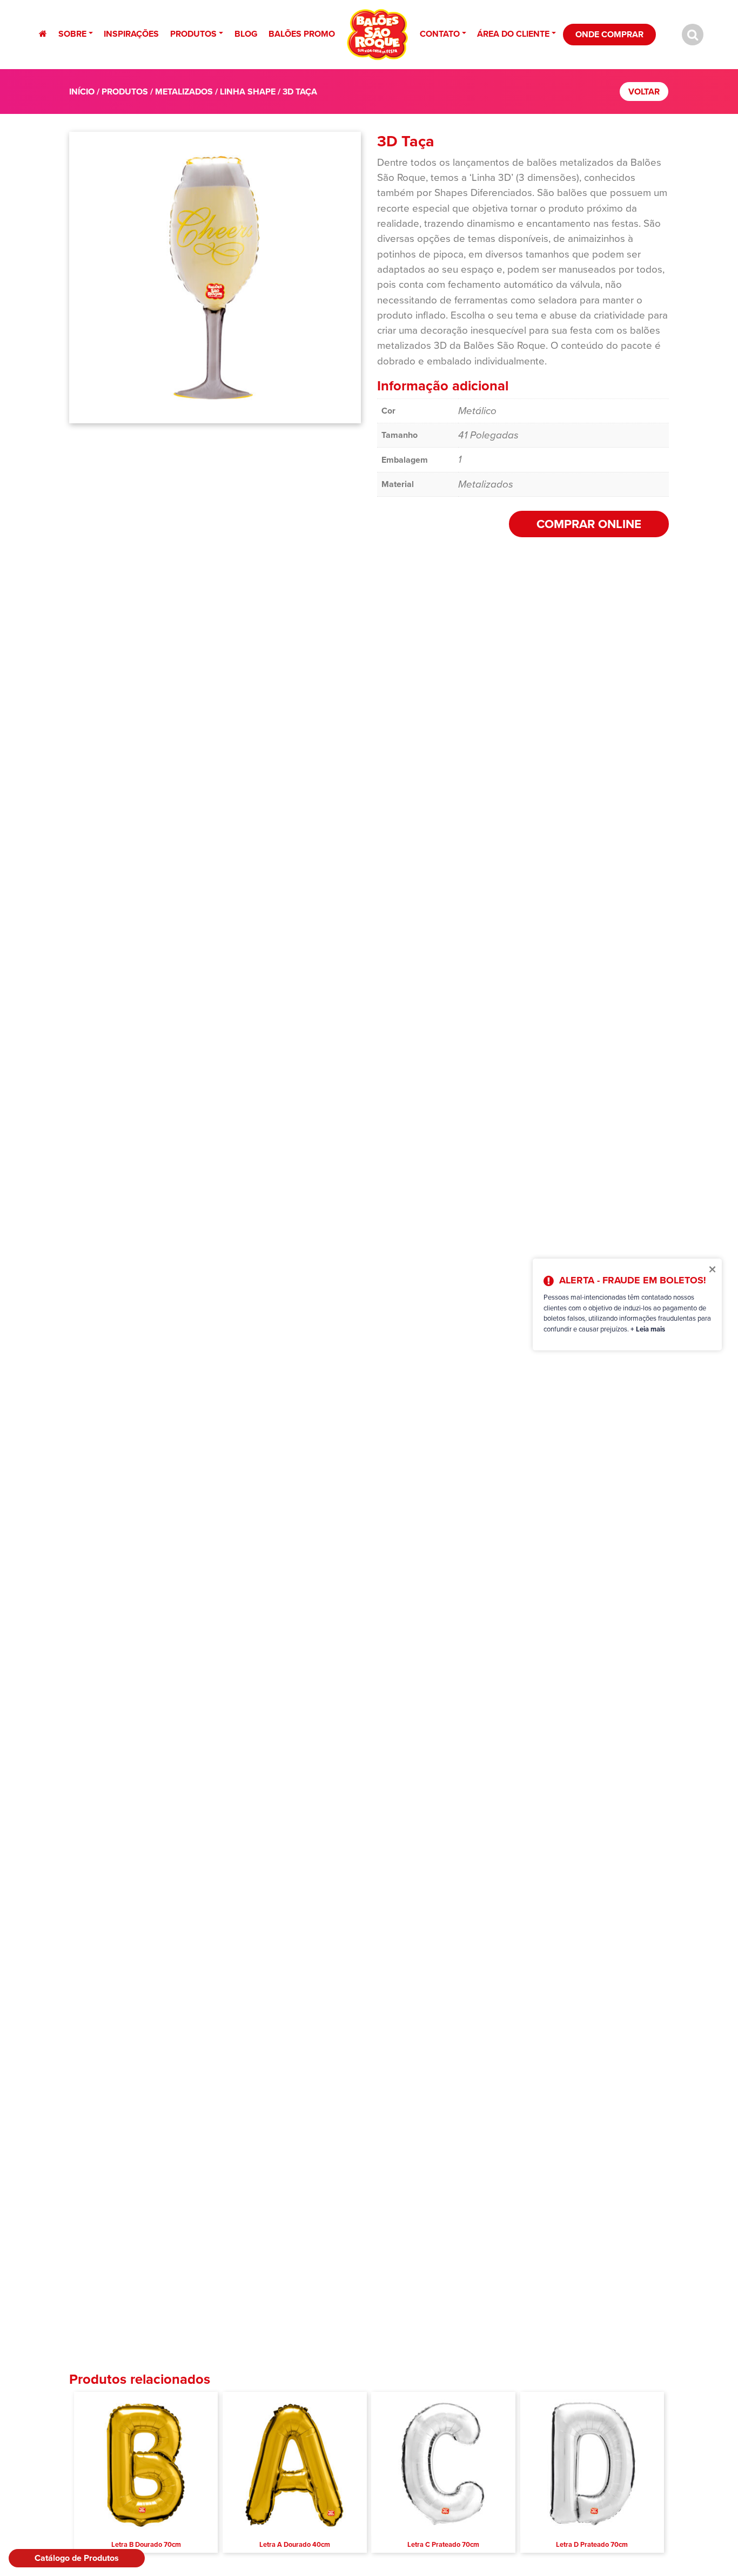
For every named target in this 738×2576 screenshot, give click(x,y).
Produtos (193, 34)
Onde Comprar (609, 34)
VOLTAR (644, 92)
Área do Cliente (513, 34)
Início (82, 92)
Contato (440, 34)
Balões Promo (302, 34)
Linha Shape (248, 92)
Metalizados (184, 92)
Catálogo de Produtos (77, 2558)
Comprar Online (589, 524)
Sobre (72, 34)
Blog (246, 34)
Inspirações (131, 34)
